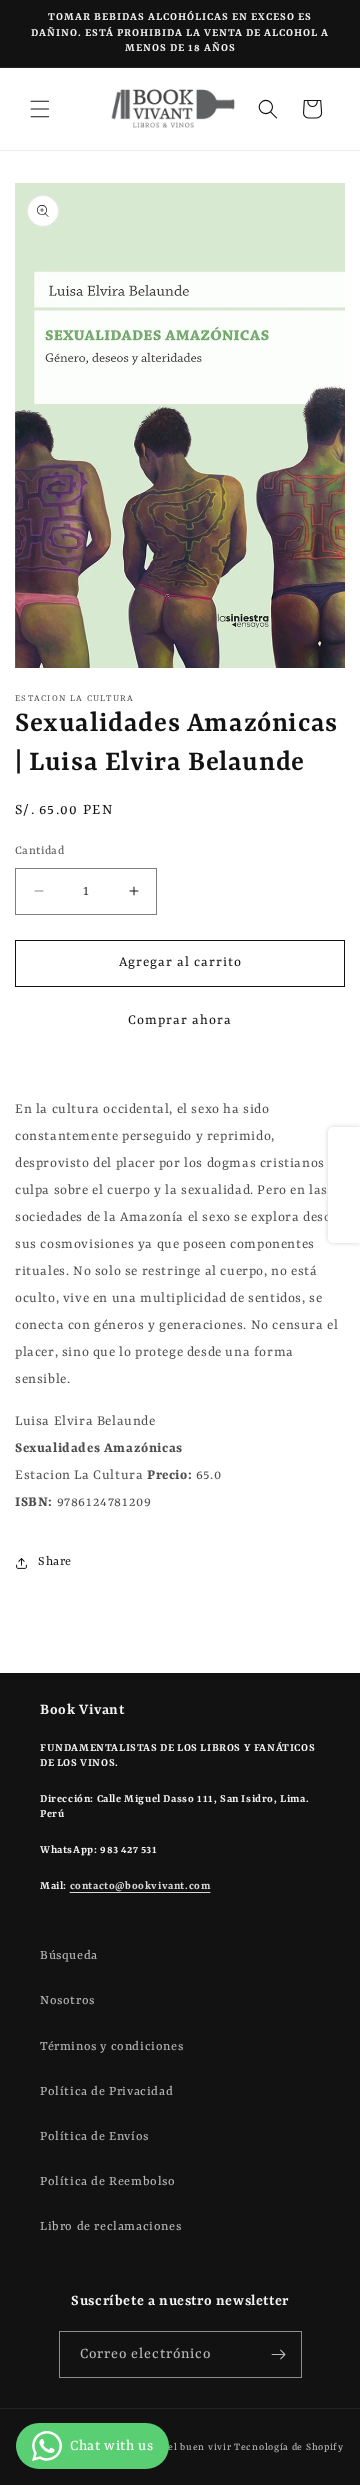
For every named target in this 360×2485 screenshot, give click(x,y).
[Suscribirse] (279, 2354)
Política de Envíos (94, 2137)
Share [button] (55, 1562)
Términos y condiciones (111, 2047)
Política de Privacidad (106, 2092)
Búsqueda (69, 1956)
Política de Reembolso (108, 2182)
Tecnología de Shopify (289, 2447)
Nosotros (67, 2001)
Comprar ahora (180, 1020)
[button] (40, 109)
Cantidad (39, 851)
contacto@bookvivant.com (140, 1886)
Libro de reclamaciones (110, 2227)
